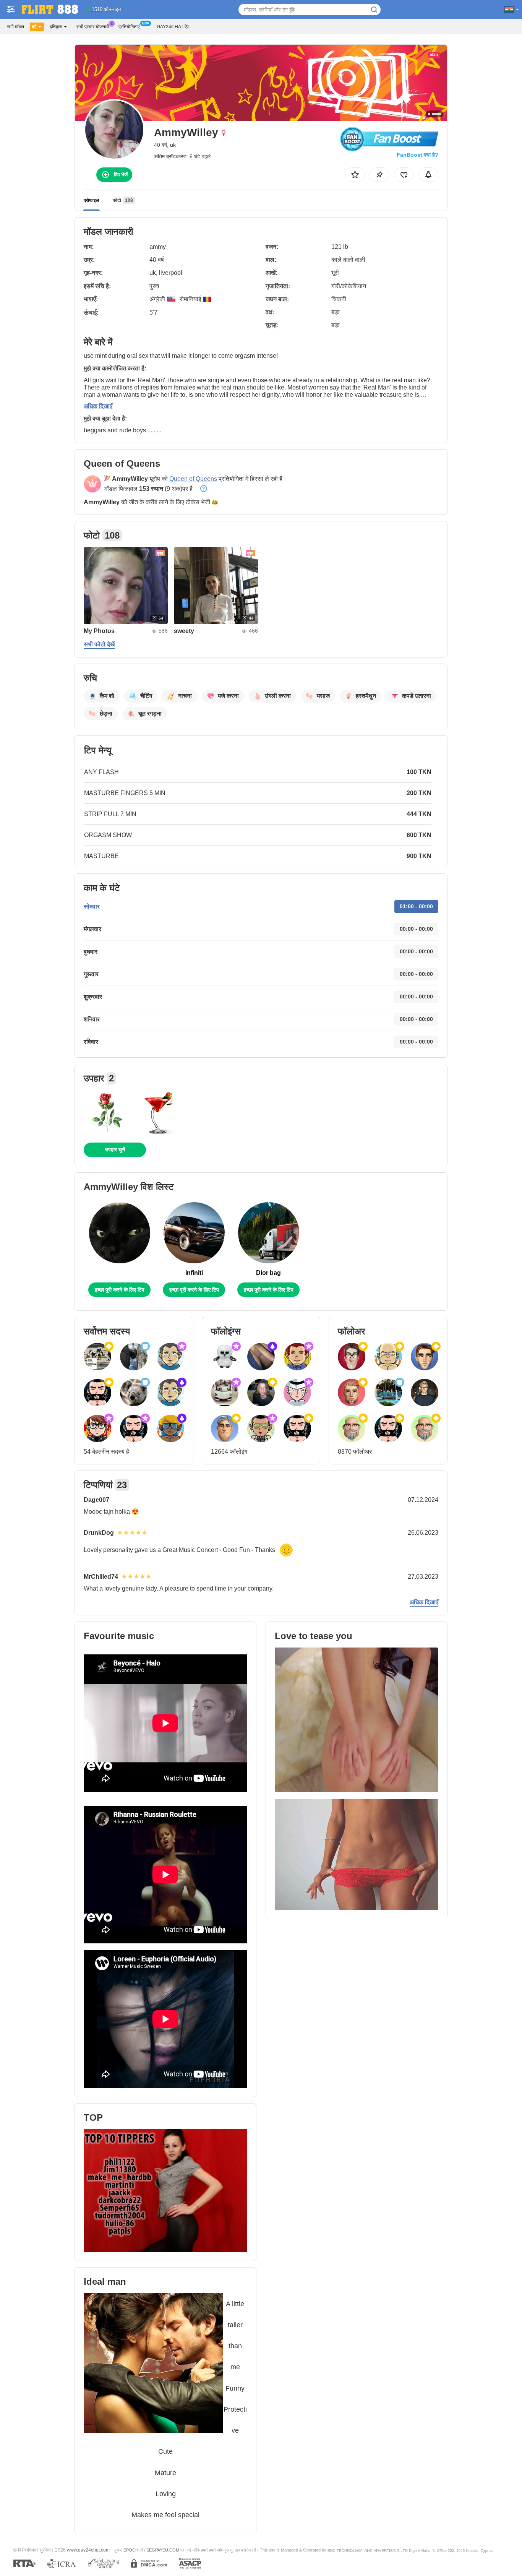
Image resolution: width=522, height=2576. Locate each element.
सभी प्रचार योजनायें (93, 27)
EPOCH (131, 2550)
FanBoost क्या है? (417, 155)
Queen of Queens (193, 479)
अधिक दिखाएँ (98, 406)
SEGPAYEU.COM (163, 2550)
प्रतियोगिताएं (129, 27)
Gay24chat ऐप (173, 27)
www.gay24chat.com (88, 2550)
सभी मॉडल (15, 27)
